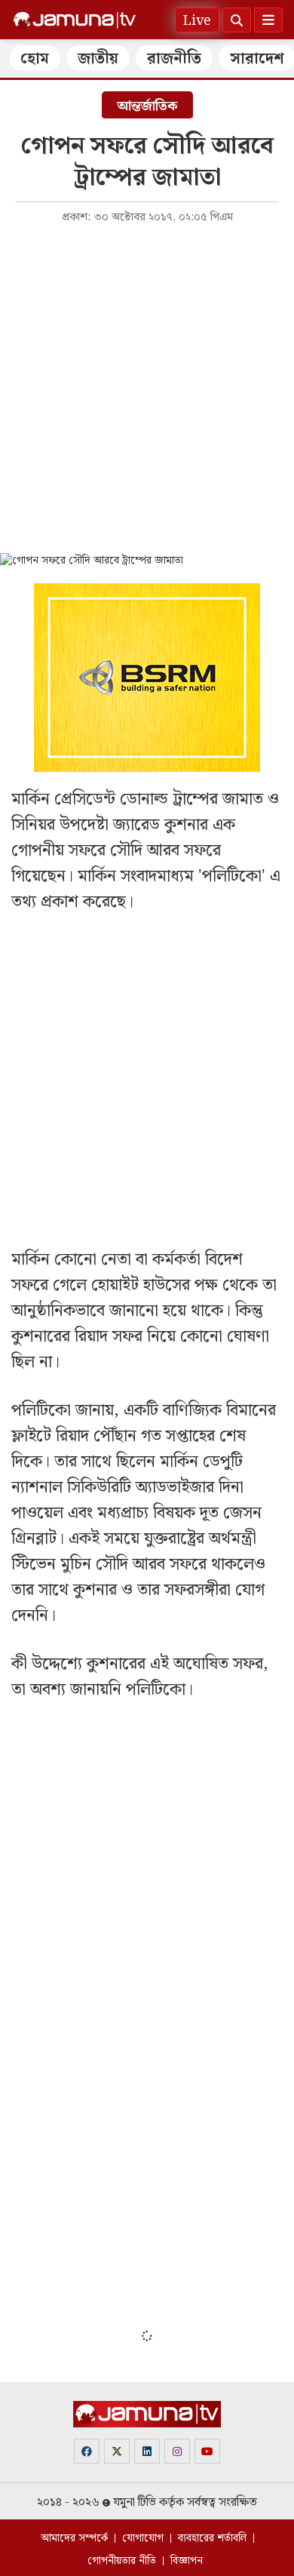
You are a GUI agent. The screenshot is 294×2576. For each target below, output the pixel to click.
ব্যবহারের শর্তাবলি (212, 2538)
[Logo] (75, 20)
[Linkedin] (147, 2451)
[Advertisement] (147, 387)
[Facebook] (87, 2451)
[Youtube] (207, 2451)
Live (197, 21)
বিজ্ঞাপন (187, 2561)
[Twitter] (117, 2451)
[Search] (237, 20)
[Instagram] (177, 2451)
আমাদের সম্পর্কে (74, 2538)
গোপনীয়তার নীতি (122, 2561)
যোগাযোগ (143, 2538)
